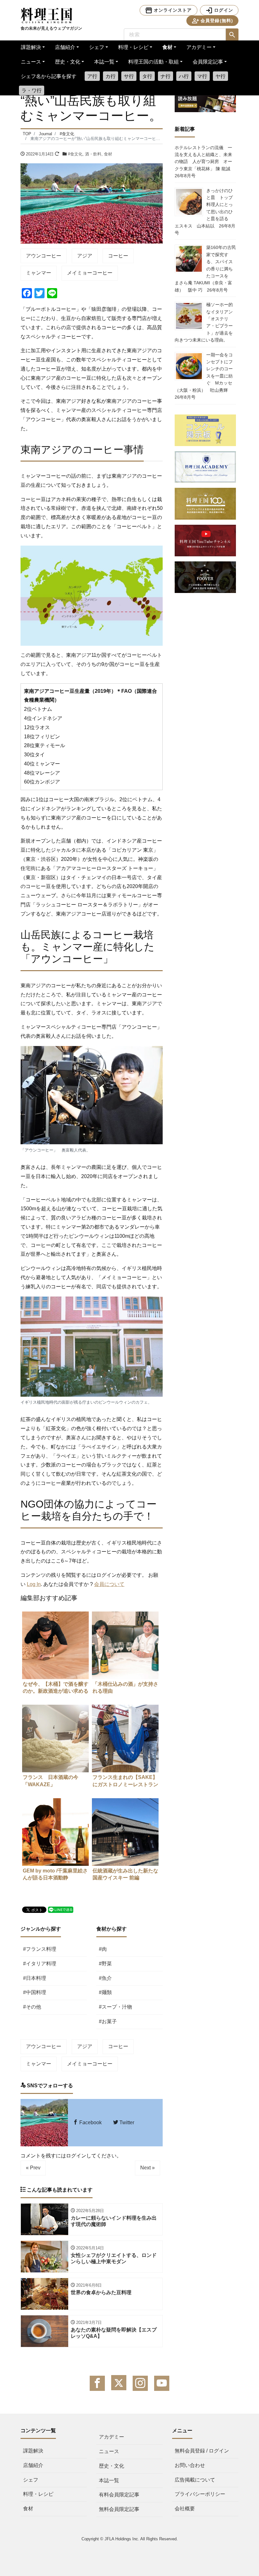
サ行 (129, 76)
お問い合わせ (190, 2465)
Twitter (126, 2122)
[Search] (232, 35)
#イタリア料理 (40, 1964)
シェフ (97, 47)
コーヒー (118, 256)
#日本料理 (35, 1978)
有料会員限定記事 (119, 2495)
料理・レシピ (133, 47)
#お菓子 (108, 2021)
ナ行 (166, 76)
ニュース (31, 62)
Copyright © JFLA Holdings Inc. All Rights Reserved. (130, 2539)
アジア (85, 256)
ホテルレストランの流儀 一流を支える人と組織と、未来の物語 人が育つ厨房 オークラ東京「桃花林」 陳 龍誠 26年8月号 (205, 162)
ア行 (92, 76)
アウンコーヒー (44, 256)
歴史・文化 (68, 62)
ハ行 (184, 76)
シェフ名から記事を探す (49, 76)
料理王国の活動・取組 (154, 62)
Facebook (90, 2122)
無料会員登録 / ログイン (202, 2451)
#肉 (103, 1949)
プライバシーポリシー (200, 2494)
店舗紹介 (65, 47)
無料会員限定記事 (119, 2509)
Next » (148, 2168)
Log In (34, 1584)
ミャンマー (39, 273)
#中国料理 (35, 1992)
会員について (109, 1584)
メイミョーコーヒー (90, 273)
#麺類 (105, 1992)
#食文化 (75, 154)
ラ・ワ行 (32, 91)
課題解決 (31, 47)
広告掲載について (195, 2480)
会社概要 (185, 2509)
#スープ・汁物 (115, 2007)
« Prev (33, 2168)
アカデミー (199, 47)
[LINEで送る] (61, 1909)
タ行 (147, 76)
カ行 (111, 76)
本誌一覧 (104, 62)
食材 (167, 47)
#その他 (32, 2007)
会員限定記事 (208, 62)
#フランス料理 (40, 1949)
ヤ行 (220, 76)
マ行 (202, 76)
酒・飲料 (93, 154)
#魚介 (105, 1978)
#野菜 (105, 1964)
